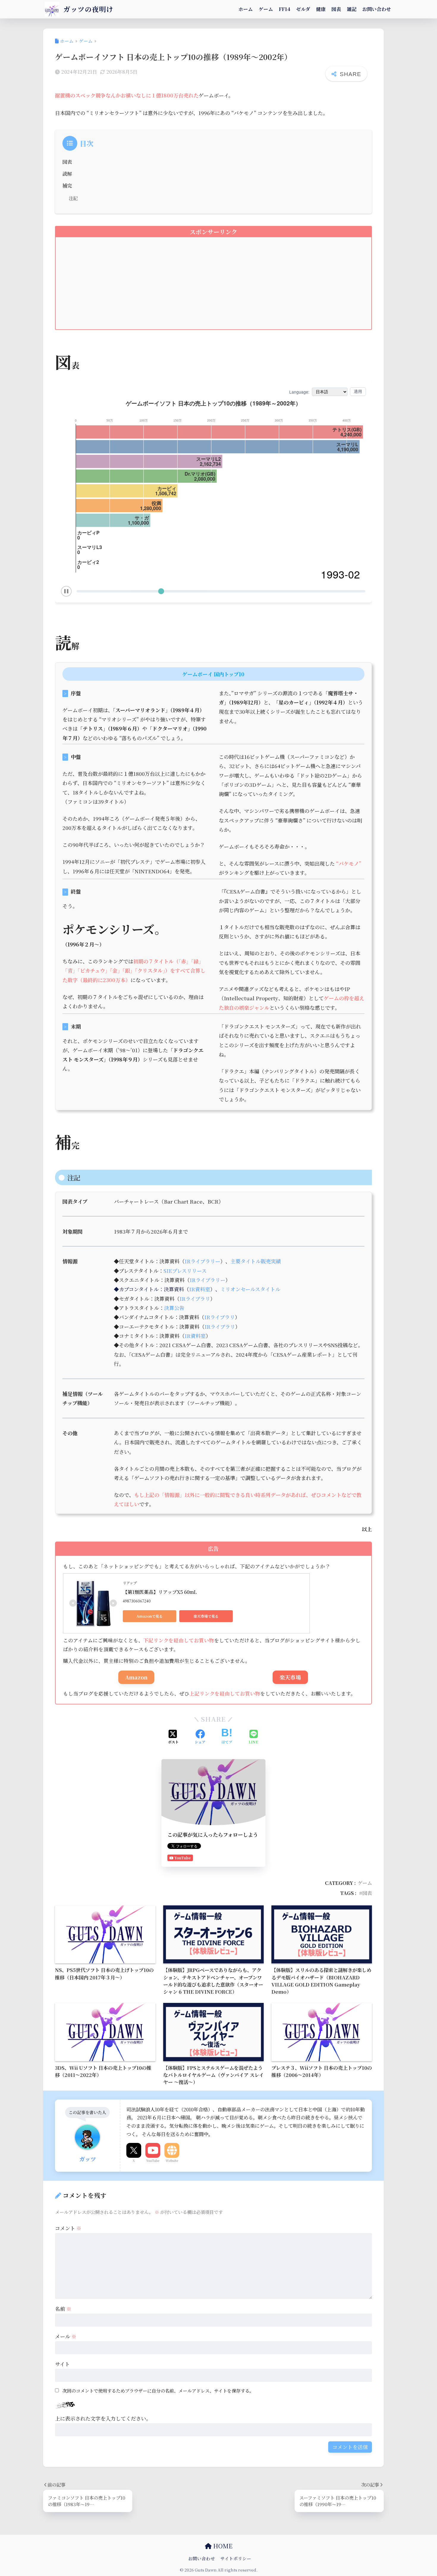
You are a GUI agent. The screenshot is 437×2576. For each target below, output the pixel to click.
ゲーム (266, 9)
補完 (67, 185)
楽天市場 (290, 1677)
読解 (67, 174)
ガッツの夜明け (87, 9)
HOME (222, 2546)
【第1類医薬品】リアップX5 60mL (160, 1592)
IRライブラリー (202, 1261)
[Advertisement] (213, 288)
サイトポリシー (236, 2558)
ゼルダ (303, 9)
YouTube (153, 2160)
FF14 (284, 9)
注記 (73, 198)
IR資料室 (200, 1289)
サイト (62, 2364)
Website (172, 2160)
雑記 (352, 9)
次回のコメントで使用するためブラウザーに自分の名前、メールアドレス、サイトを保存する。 (158, 2391)
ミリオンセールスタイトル (250, 1289)
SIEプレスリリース (185, 1271)
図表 (336, 9)
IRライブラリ (195, 1299)
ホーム (246, 9)
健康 (321, 9)
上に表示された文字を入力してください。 (103, 2418)
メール (66, 2336)
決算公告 (174, 1308)
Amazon (136, 1677)
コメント (68, 2228)
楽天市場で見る (206, 1616)
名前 (63, 2309)
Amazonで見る (150, 1616)
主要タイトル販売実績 (256, 1261)
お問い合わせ (377, 9)
